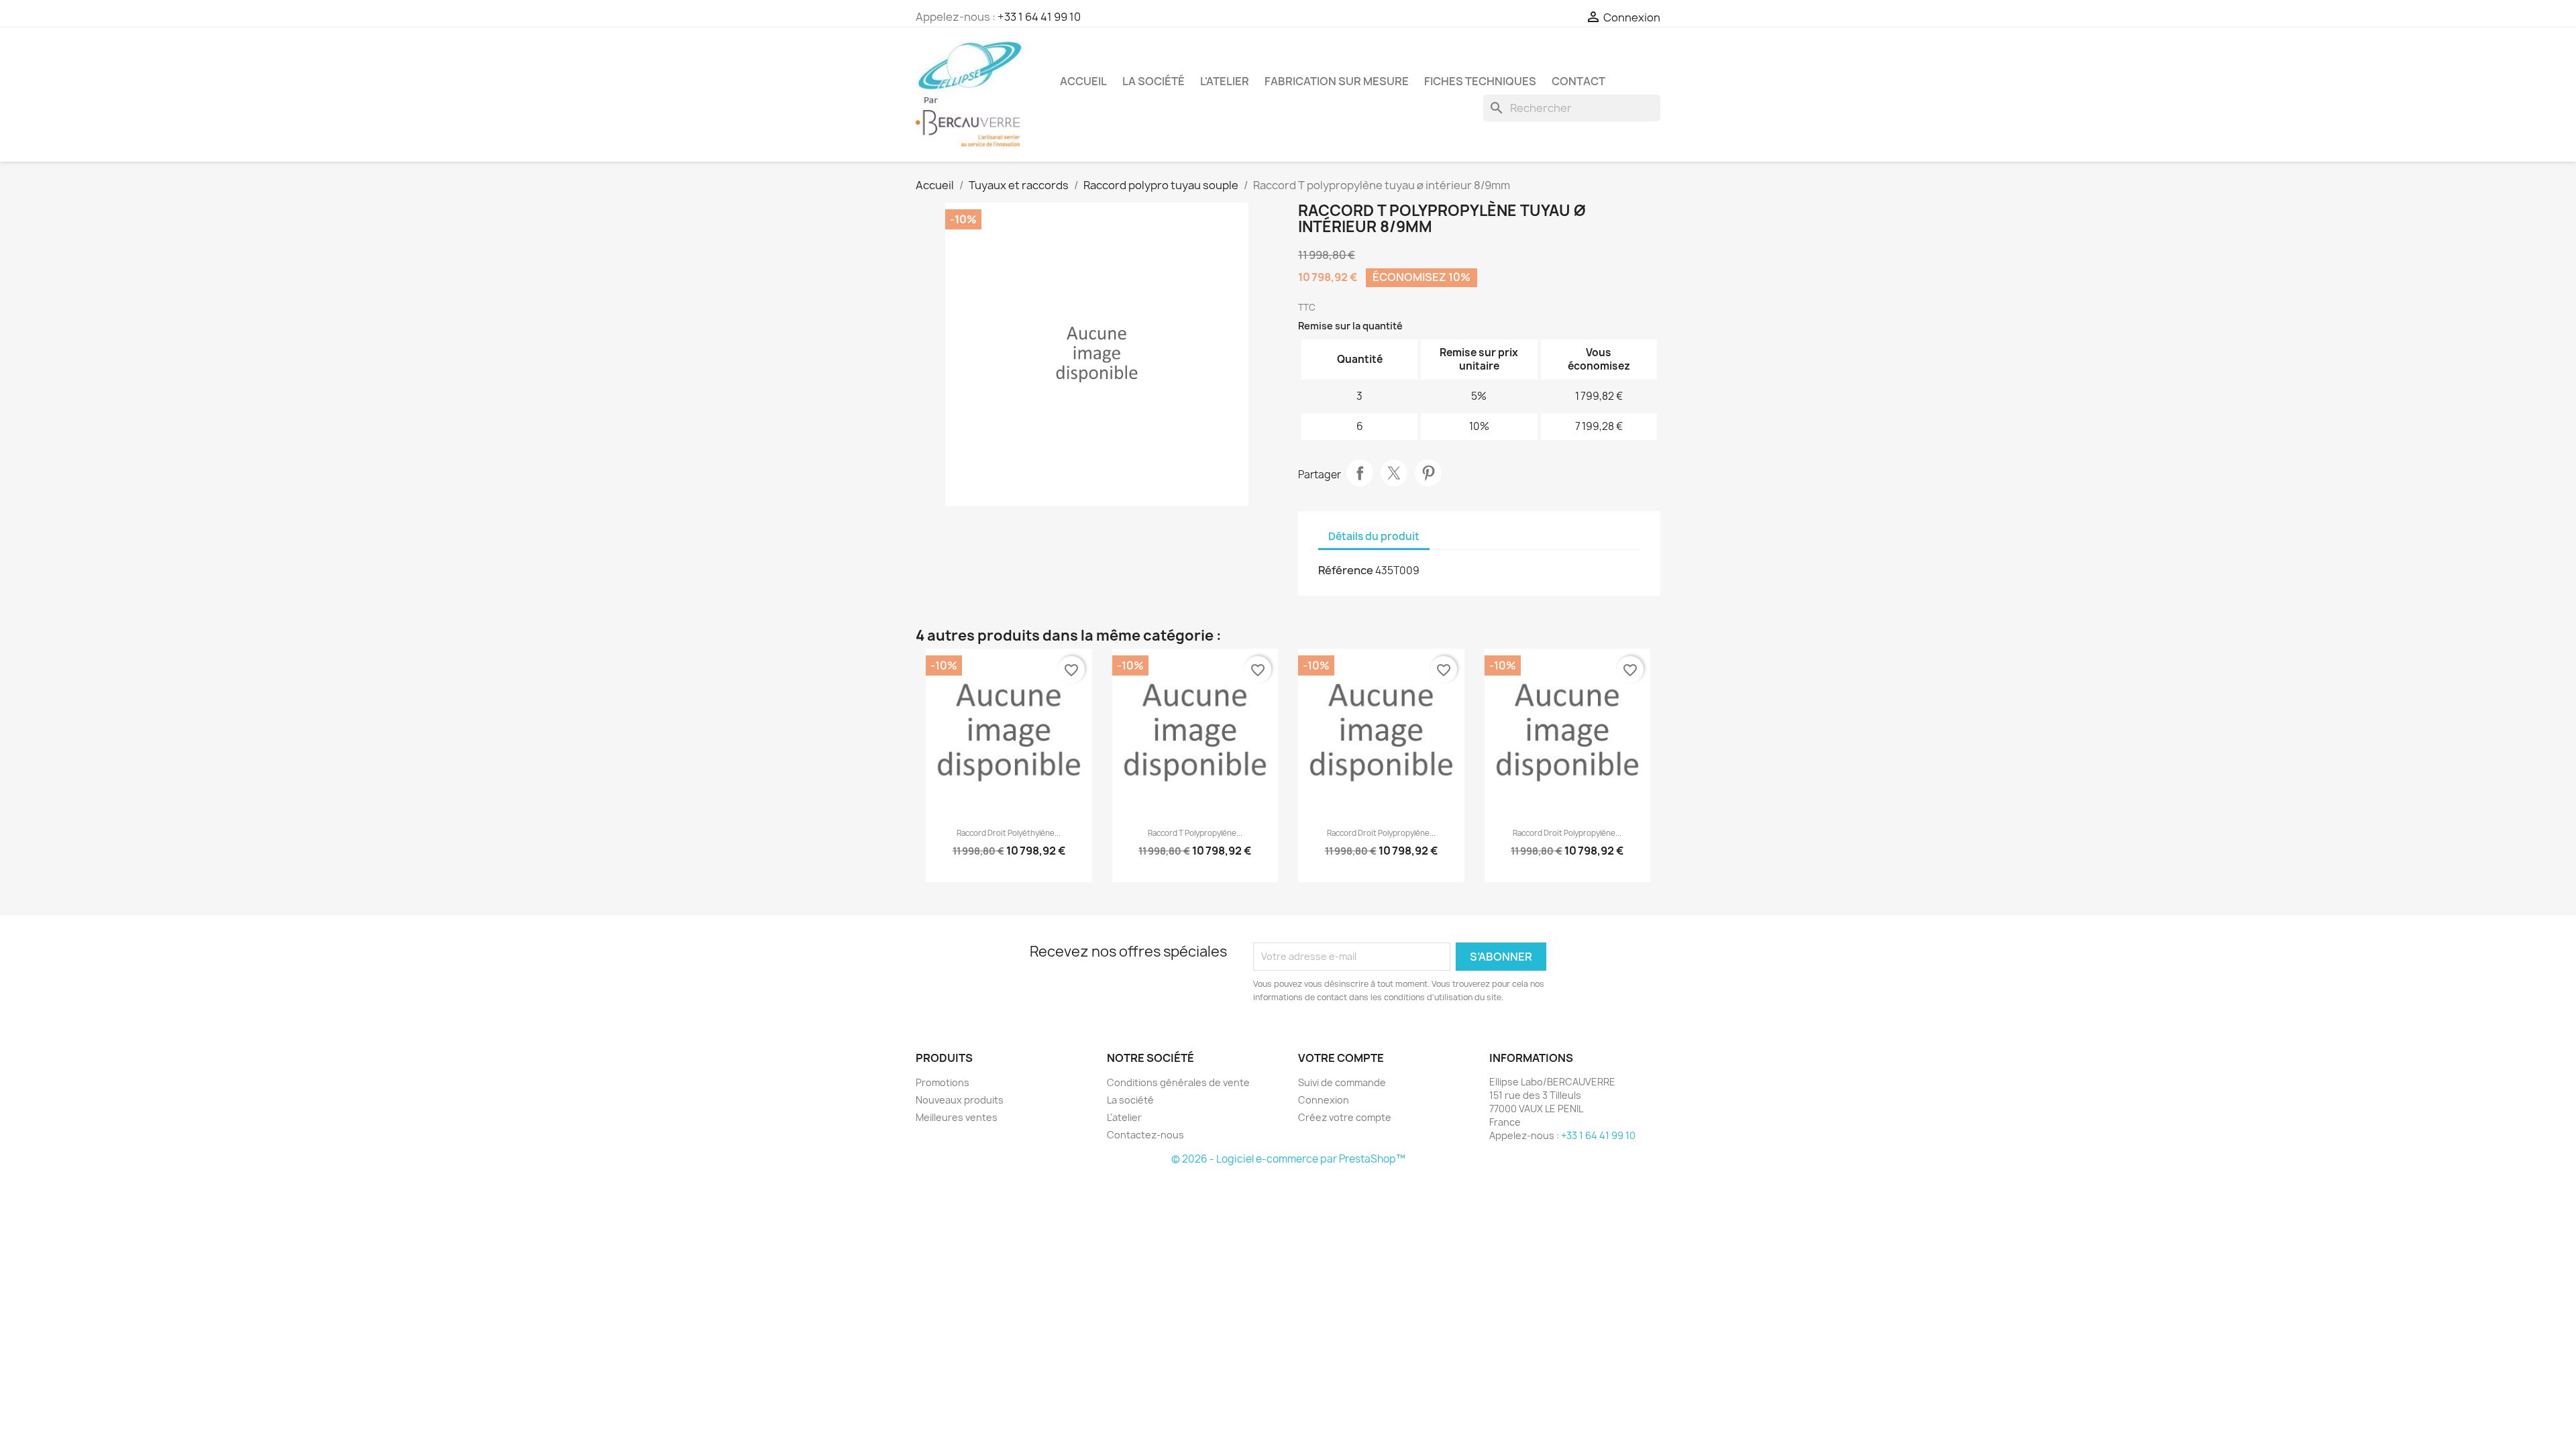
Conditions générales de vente (1178, 1082)
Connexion (1324, 1100)
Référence (1346, 570)
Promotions (943, 1082)
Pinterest (1428, 473)
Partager (1360, 473)
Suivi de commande (1342, 1082)
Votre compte (1341, 1058)
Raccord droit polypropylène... (1381, 833)
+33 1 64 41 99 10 (1039, 17)
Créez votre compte (1345, 1117)
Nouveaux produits (960, 1100)
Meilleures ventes (957, 1117)
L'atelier (1225, 81)
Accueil (1083, 81)
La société (1153, 81)
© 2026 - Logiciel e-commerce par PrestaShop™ (1288, 1159)
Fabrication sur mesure (1337, 81)
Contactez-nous (1145, 1135)
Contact (1578, 81)
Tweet (1394, 473)
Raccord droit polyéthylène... (1009, 833)
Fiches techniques (1480, 81)
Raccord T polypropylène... (1195, 833)
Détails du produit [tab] (1374, 536)
